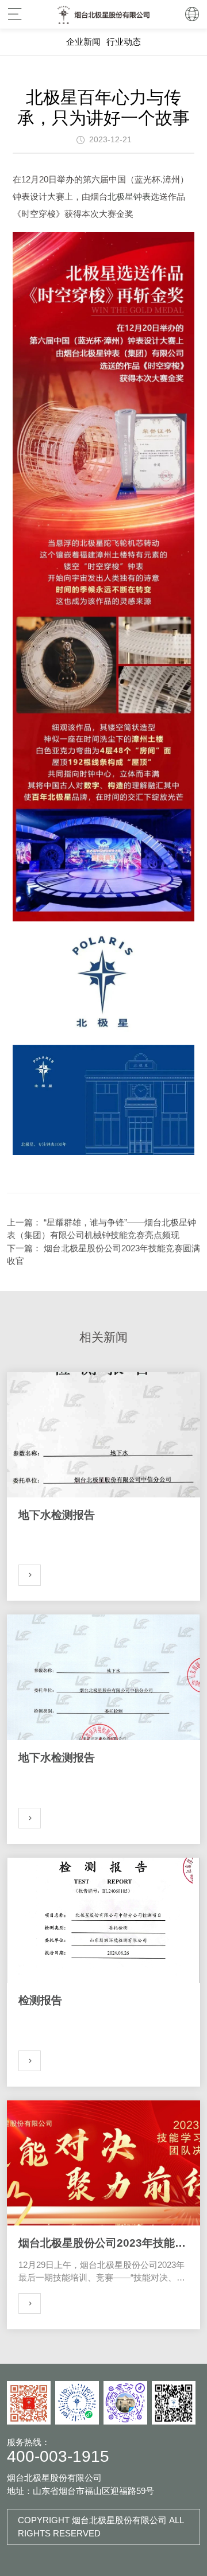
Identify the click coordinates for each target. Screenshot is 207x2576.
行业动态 (124, 42)
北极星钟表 (129, 196)
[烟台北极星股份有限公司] (103, 14)
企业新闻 (83, 42)
